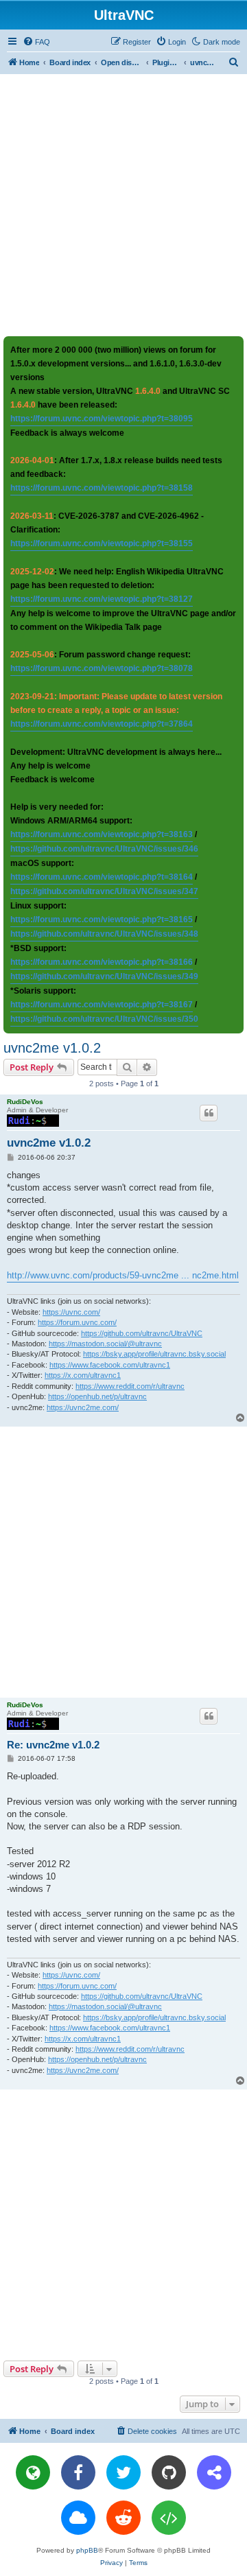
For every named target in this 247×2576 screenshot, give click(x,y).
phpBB (87, 2550)
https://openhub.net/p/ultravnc (97, 1396)
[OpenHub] (169, 2518)
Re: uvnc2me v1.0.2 (53, 1745)
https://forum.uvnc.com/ (77, 1322)
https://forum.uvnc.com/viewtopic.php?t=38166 (102, 962)
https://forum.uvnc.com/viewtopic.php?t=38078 (102, 668)
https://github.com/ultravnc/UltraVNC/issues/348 (104, 934)
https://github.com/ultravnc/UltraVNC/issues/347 (104, 891)
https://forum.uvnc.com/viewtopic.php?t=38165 (102, 920)
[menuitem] (36, 42)
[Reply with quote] (209, 1113)
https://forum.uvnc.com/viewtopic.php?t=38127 (102, 599)
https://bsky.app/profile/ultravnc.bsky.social (154, 1354)
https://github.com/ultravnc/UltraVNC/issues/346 (104, 849)
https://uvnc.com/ (71, 1312)
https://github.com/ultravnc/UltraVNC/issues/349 (104, 976)
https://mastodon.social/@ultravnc (105, 1344)
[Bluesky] (78, 2518)
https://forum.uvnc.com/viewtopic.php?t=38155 (102, 543)
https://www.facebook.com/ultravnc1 (110, 1365)
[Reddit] (123, 2518)
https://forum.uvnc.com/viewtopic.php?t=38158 (102, 488)
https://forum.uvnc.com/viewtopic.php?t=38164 (102, 877)
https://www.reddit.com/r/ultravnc (130, 1386)
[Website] (33, 2472)
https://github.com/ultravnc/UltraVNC (142, 1333)
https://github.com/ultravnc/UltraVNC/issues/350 (104, 1019)
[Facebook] (78, 2472)
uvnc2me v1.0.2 (52, 1048)
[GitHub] (169, 2472)
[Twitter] (123, 2472)
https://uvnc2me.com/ (83, 1407)
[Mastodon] (214, 2472)
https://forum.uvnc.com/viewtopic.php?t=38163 (102, 834)
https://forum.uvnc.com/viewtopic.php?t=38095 (102, 419)
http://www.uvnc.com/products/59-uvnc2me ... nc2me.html (123, 1275)
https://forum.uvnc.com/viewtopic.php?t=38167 (102, 1005)
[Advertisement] (123, 204)
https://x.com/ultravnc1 (83, 1375)
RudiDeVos (25, 1102)
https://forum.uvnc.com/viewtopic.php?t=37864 (102, 724)
